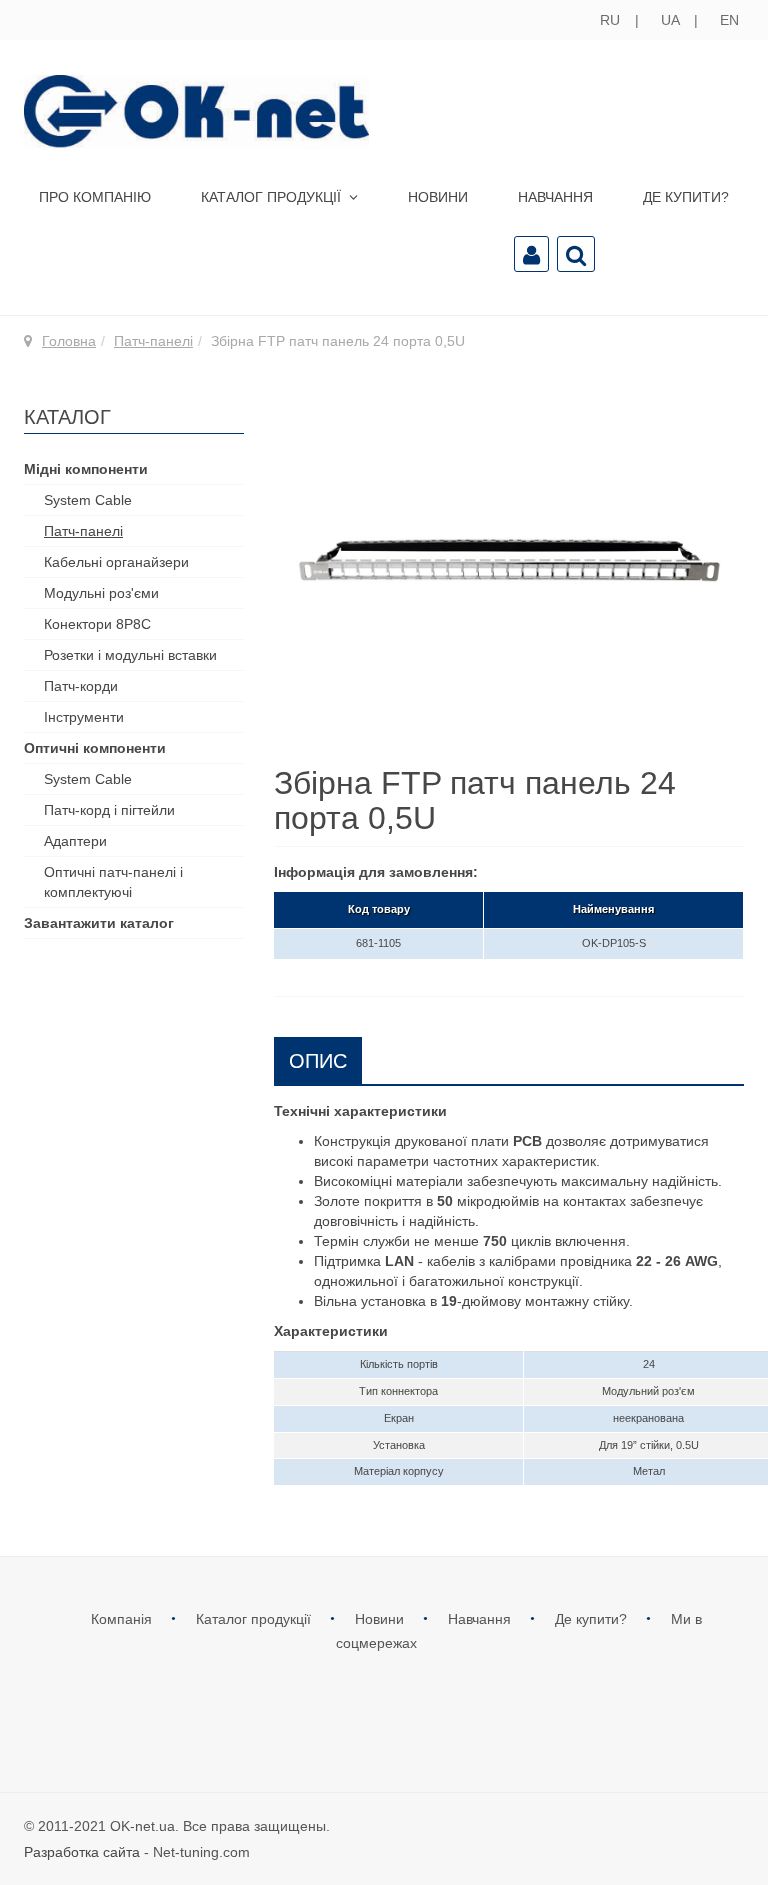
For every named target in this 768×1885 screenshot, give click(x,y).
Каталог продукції (273, 197)
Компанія (123, 1619)
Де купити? (686, 197)
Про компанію (95, 197)
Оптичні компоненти (95, 748)
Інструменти (84, 717)
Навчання (555, 197)
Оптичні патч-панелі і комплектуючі (113, 882)
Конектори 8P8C (97, 624)
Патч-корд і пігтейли (109, 810)
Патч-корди (81, 686)
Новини (438, 197)
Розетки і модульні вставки (130, 655)
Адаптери (75, 841)
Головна (69, 341)
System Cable (88, 500)
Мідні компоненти (86, 469)
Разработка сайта (82, 1852)
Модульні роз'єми (101, 593)
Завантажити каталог (99, 923)
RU (612, 20)
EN (729, 20)
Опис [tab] (318, 1061)
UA (672, 20)
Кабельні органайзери (116, 562)
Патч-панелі (153, 341)
